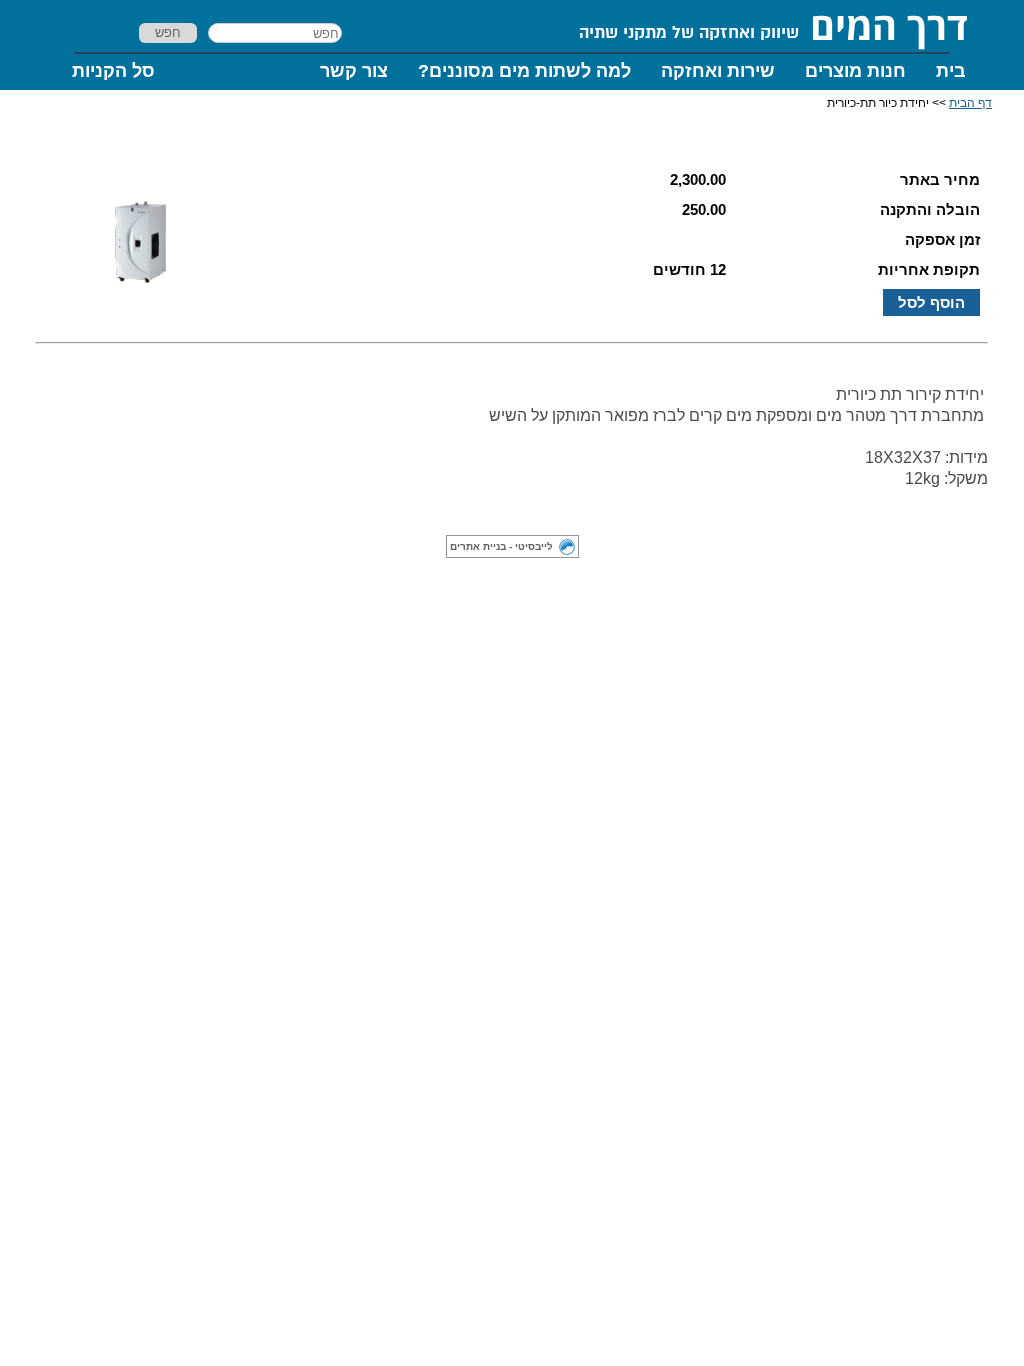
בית (951, 71)
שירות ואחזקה (718, 71)
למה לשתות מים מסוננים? (524, 71)
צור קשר (354, 71)
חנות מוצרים (855, 71)
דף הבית (970, 103)
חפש (168, 32)
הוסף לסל (931, 302)
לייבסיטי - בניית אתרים (501, 546)
